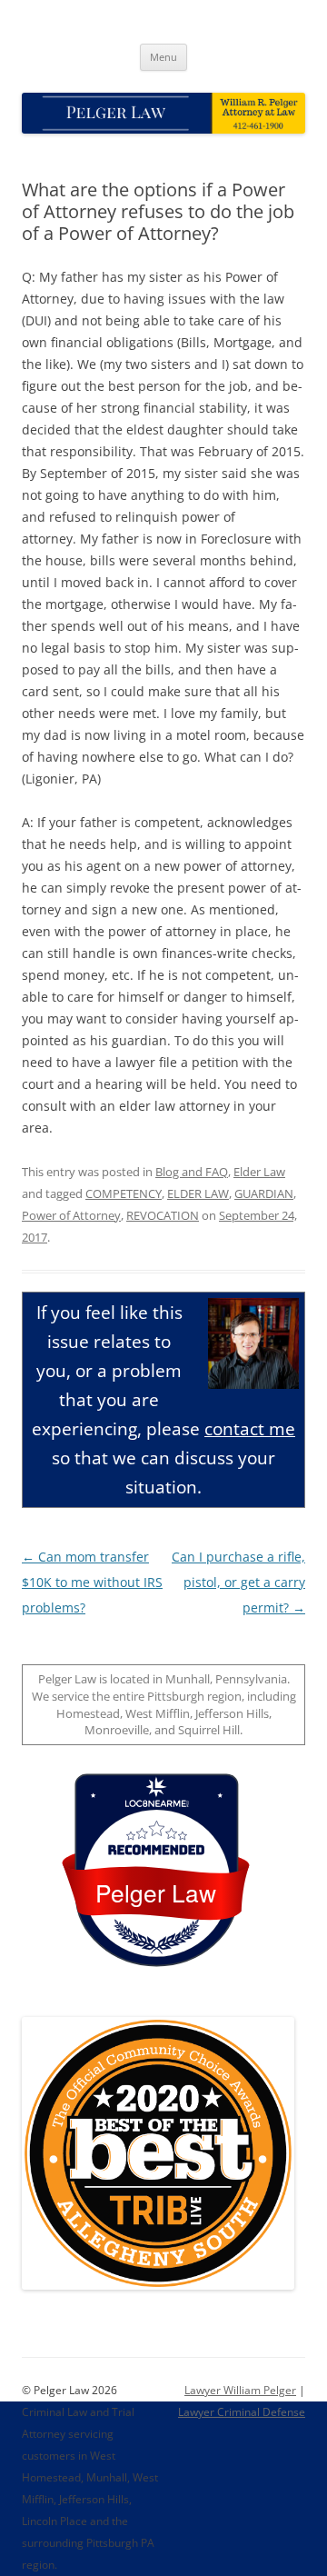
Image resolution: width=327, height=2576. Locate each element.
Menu (163, 57)
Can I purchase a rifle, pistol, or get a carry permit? (238, 1582)
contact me (250, 1428)
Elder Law (259, 1172)
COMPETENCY (124, 1193)
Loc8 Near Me (156, 1804)
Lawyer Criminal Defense (242, 2412)
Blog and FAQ (192, 1172)
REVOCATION (163, 1215)
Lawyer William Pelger (240, 2390)
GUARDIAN (264, 1193)
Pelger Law (156, 1892)
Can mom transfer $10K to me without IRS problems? (92, 1582)
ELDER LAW (198, 1193)
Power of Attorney (71, 1215)
